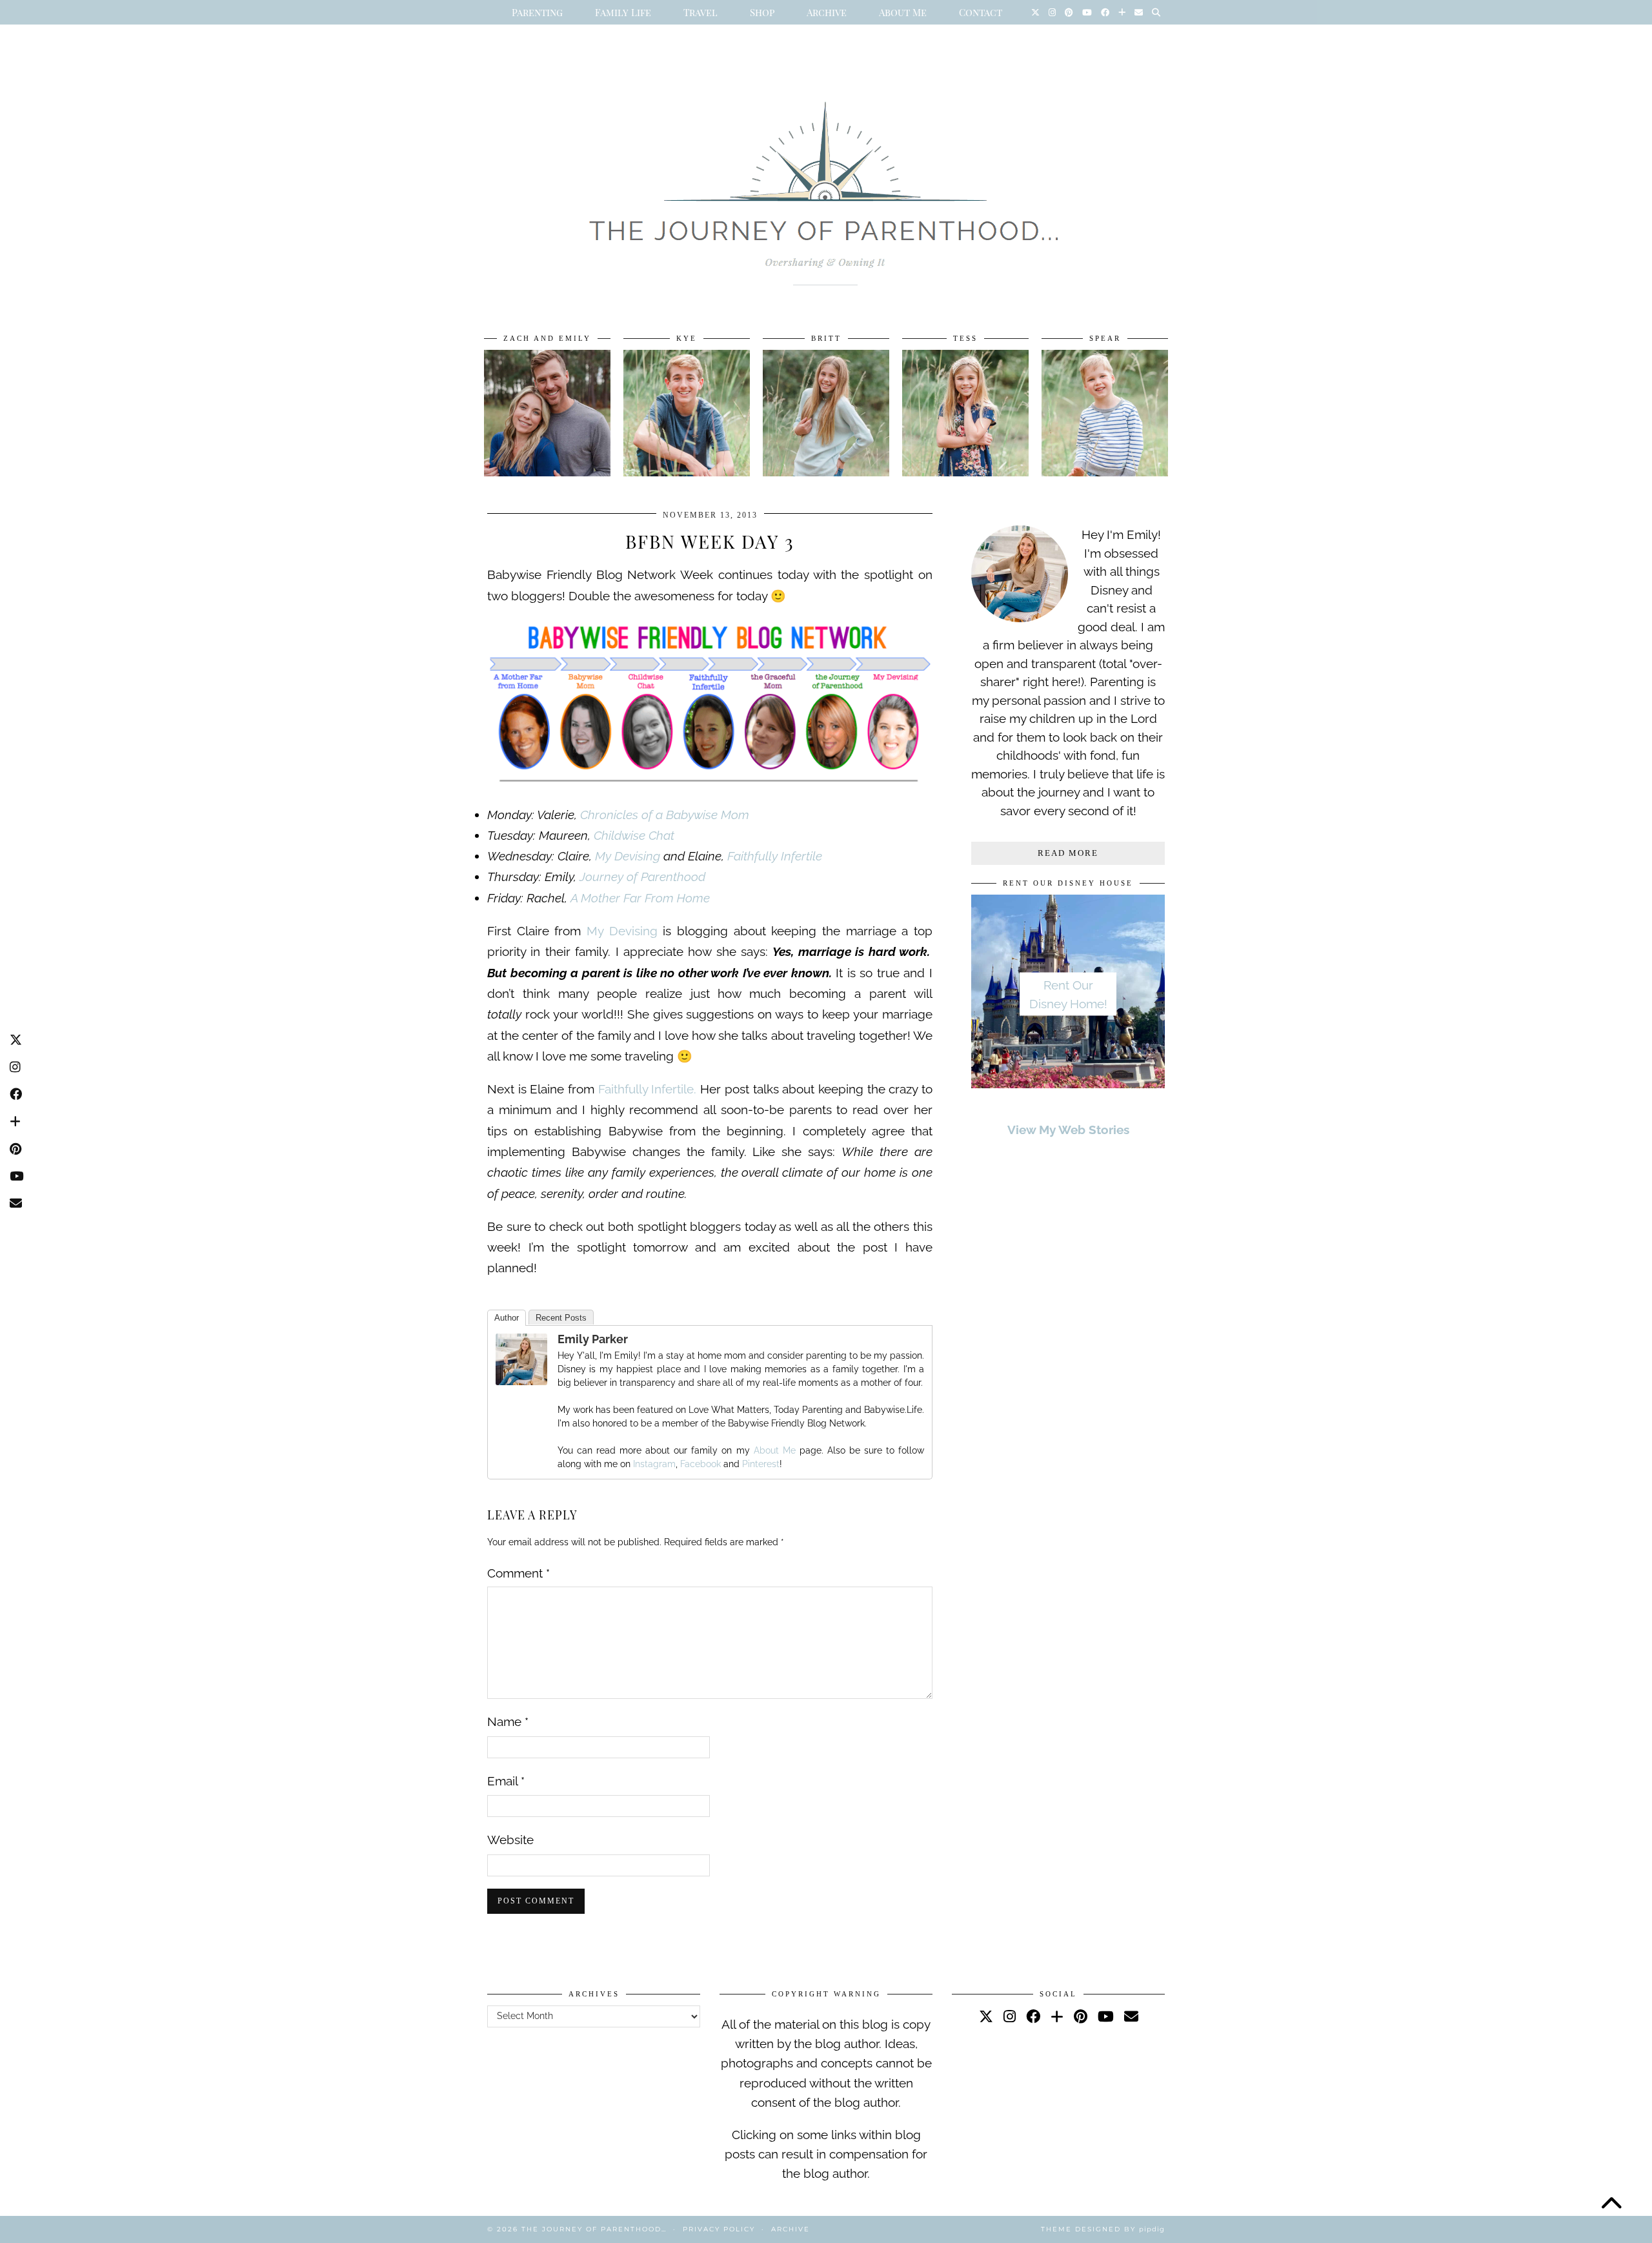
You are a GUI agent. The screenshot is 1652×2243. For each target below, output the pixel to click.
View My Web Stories (1068, 1130)
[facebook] (1033, 2016)
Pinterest (761, 1464)
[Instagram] (1052, 12)
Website (510, 1840)
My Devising (629, 856)
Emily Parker (593, 1339)
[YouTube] (1087, 12)
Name (508, 1721)
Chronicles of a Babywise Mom (665, 815)
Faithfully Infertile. (645, 1089)
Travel (700, 12)
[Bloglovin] (1122, 12)
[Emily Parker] (521, 1381)
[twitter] (986, 2016)
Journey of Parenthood (642, 877)
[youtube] (1106, 2016)
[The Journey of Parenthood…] (826, 179)
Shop (762, 12)
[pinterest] (1081, 2016)
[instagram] (1010, 2016)
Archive (827, 12)
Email (506, 1781)
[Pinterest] (1069, 12)
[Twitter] (1035, 12)
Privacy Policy (719, 2229)
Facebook (700, 1464)
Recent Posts (561, 1318)
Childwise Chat (634, 835)
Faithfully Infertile (775, 856)
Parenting (537, 12)
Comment (519, 1573)
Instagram (654, 1464)
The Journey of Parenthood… (594, 2229)
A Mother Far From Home (640, 898)
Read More (1068, 853)
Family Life (623, 12)
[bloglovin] (1057, 2016)
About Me (903, 12)
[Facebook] (1105, 12)
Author (507, 1318)
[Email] (1139, 12)
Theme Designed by (1103, 2229)
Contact (981, 12)
